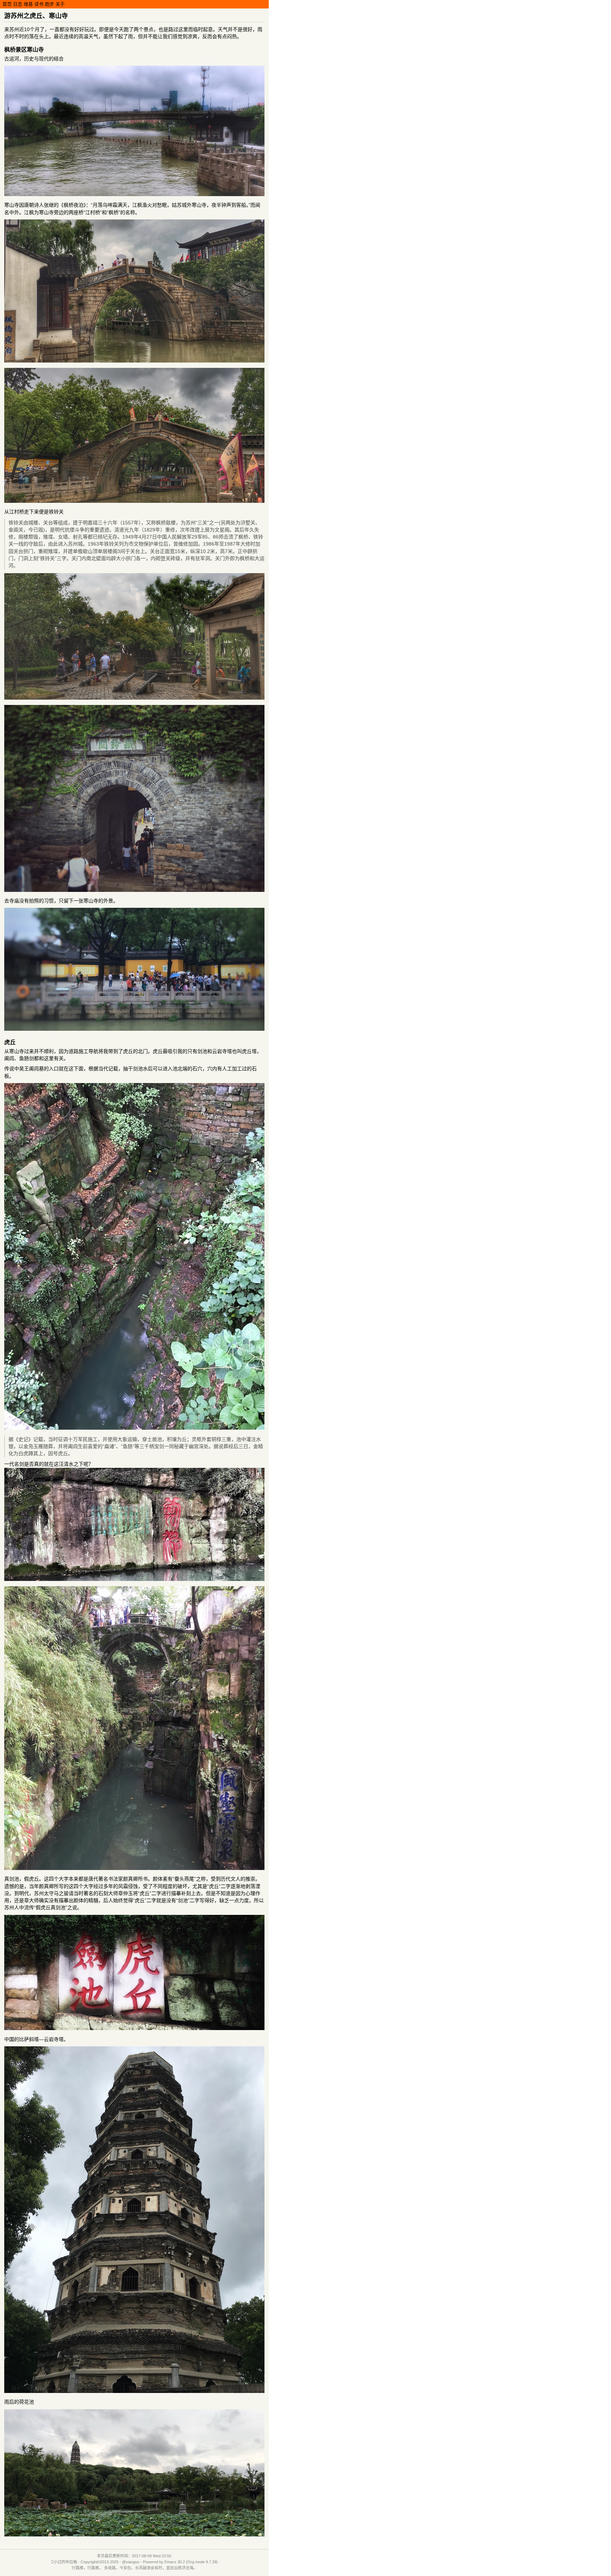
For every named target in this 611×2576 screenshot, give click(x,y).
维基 (28, 4)
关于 (60, 4)
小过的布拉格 (65, 2562)
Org (191, 2562)
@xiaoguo (131, 2562)
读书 (39, 4)
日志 (18, 4)
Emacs (170, 2562)
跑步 (50, 4)
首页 (7, 4)
